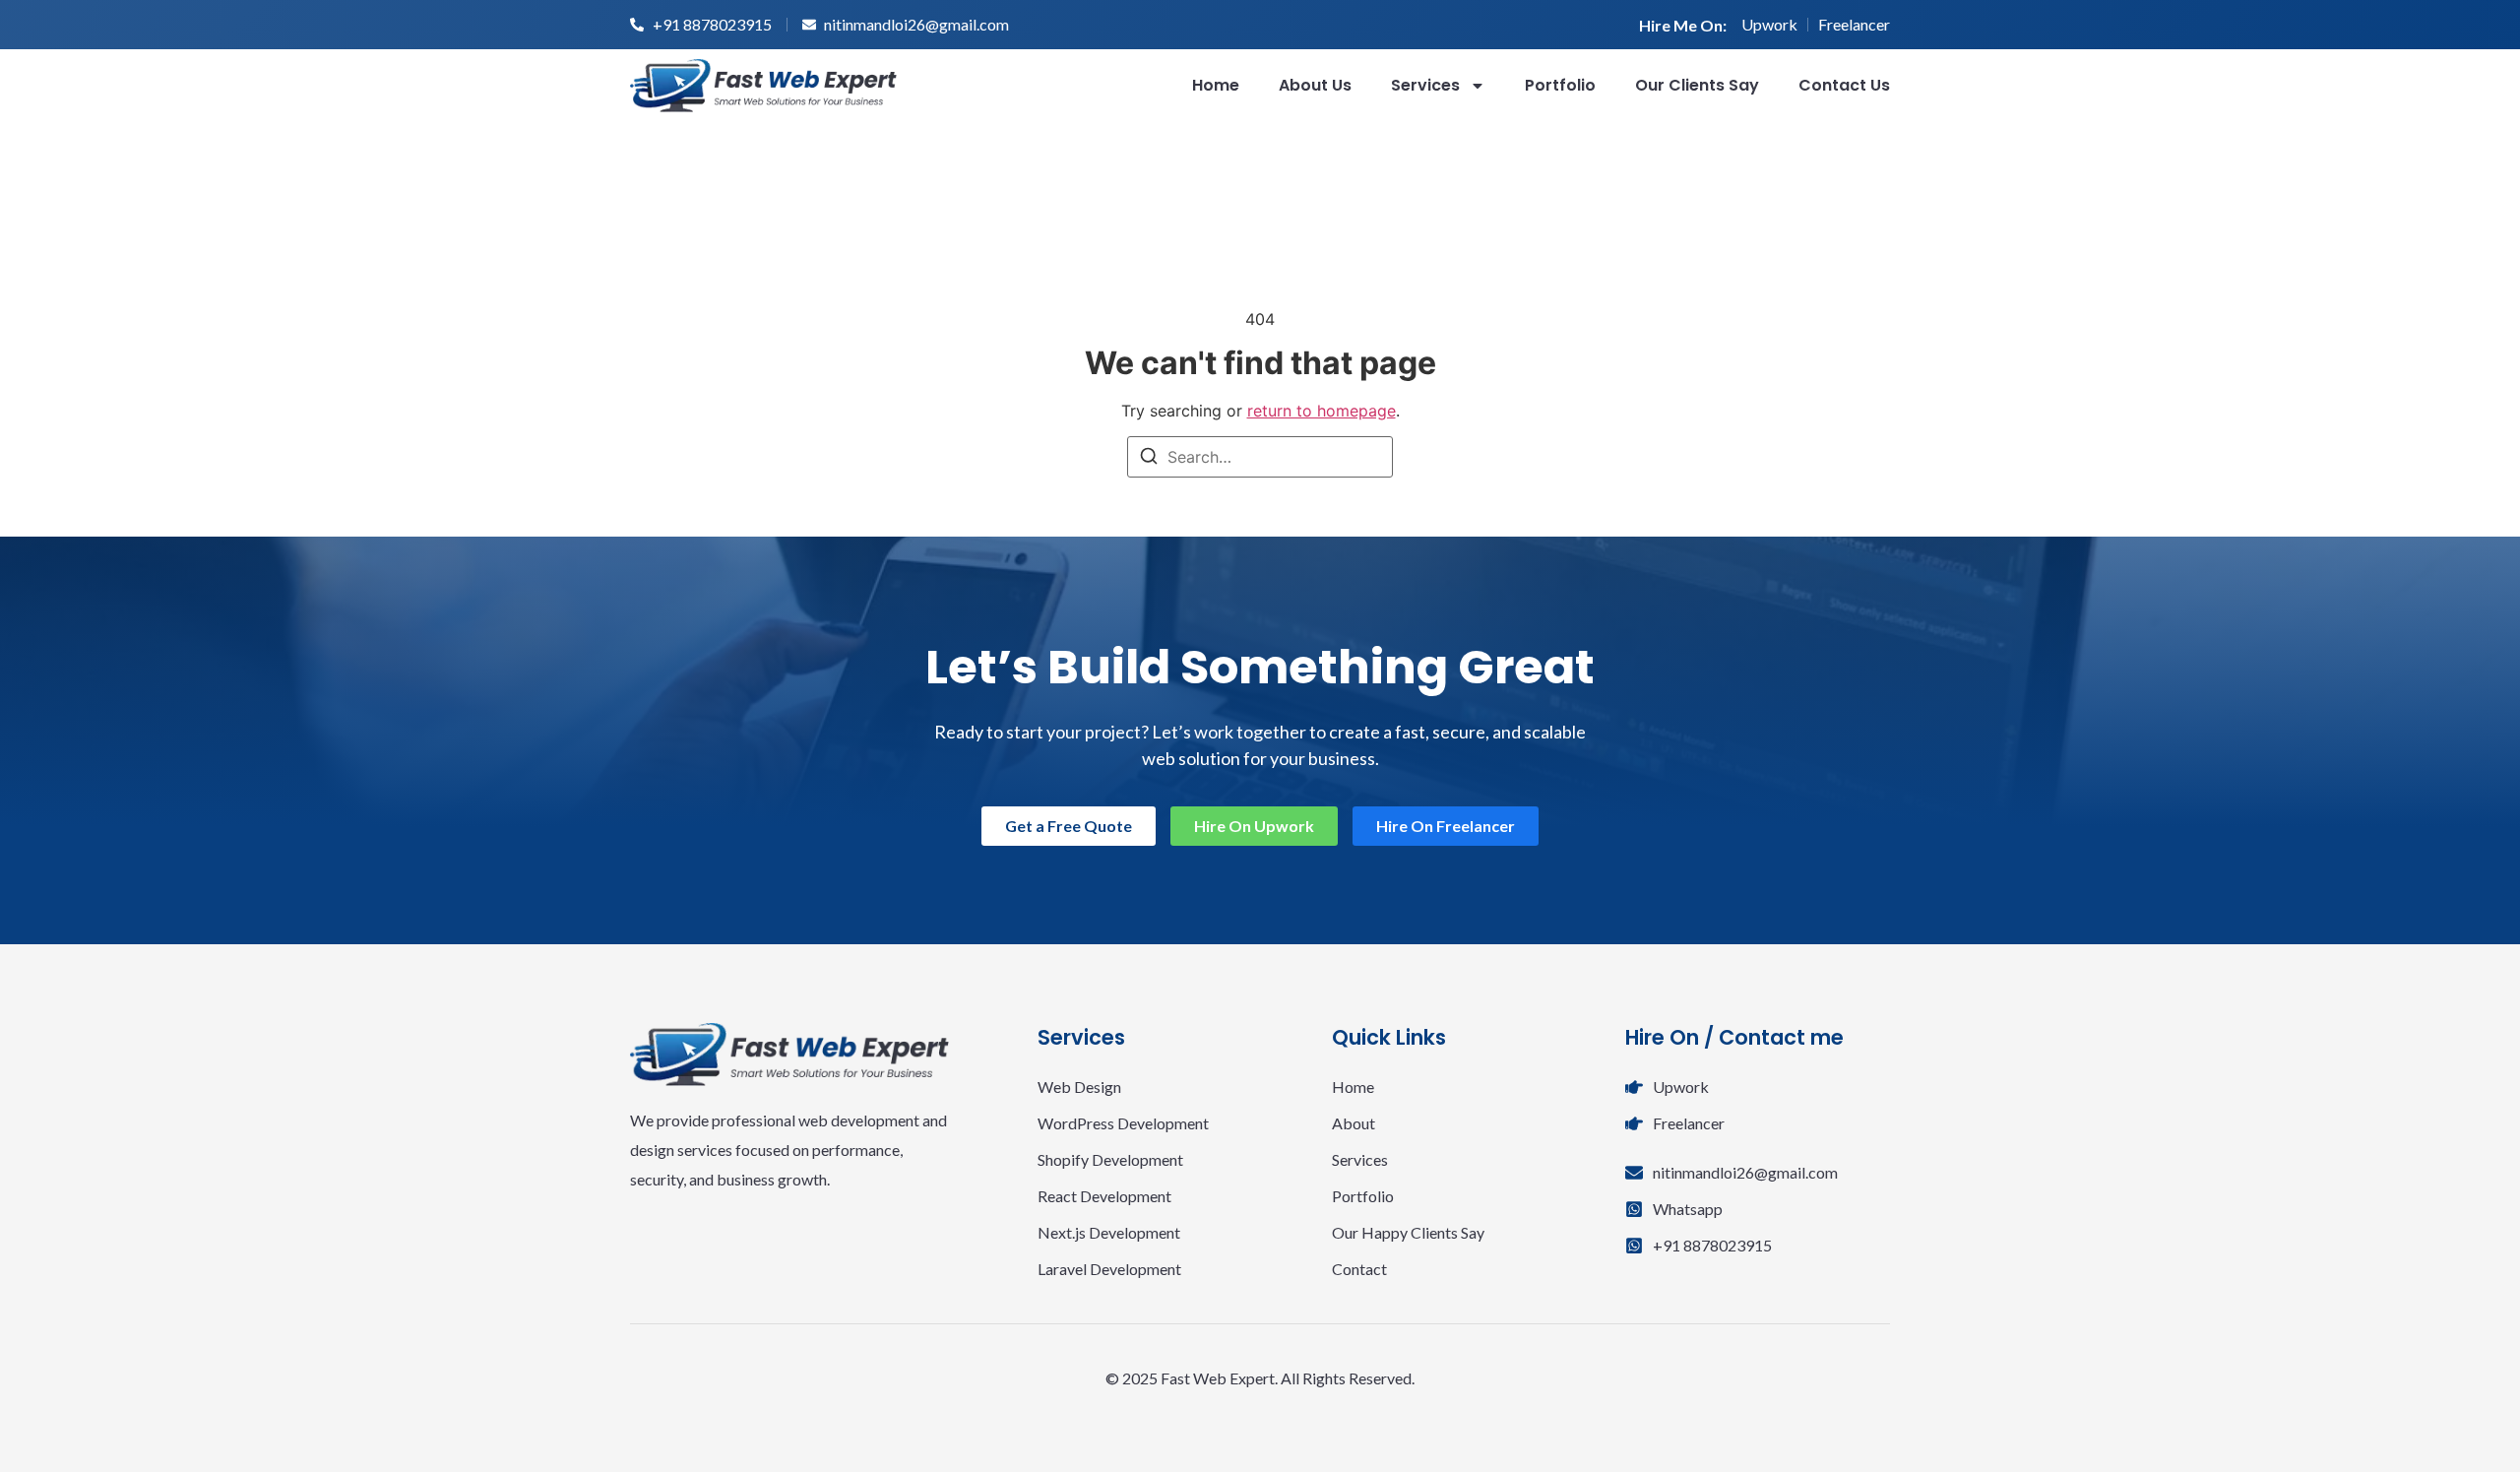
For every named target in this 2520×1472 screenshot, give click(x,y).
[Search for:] (1260, 457)
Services (1425, 85)
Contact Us (1844, 85)
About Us (1315, 85)
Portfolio (1560, 85)
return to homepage (1322, 411)
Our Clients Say (1697, 85)
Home (1216, 85)
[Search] (1149, 459)
